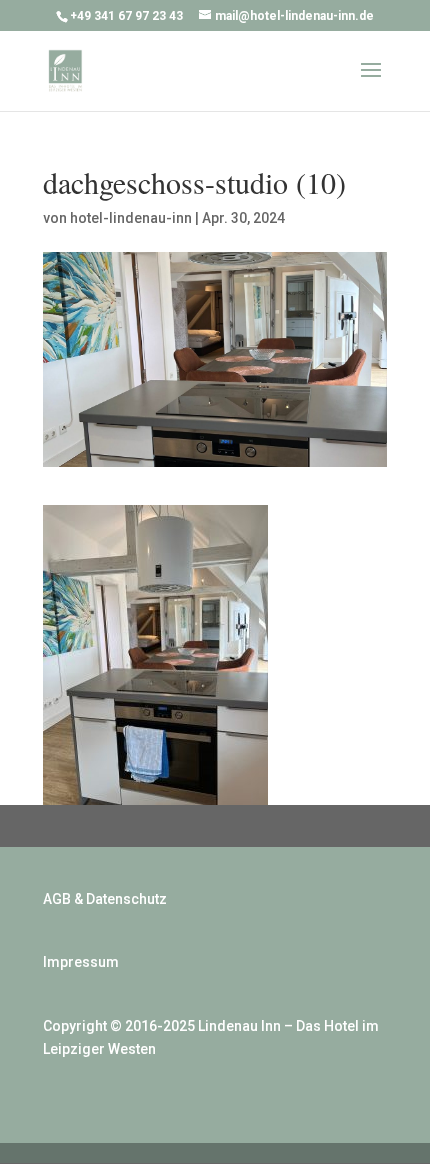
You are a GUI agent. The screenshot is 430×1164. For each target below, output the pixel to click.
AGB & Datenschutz (105, 899)
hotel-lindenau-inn (131, 218)
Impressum (81, 962)
